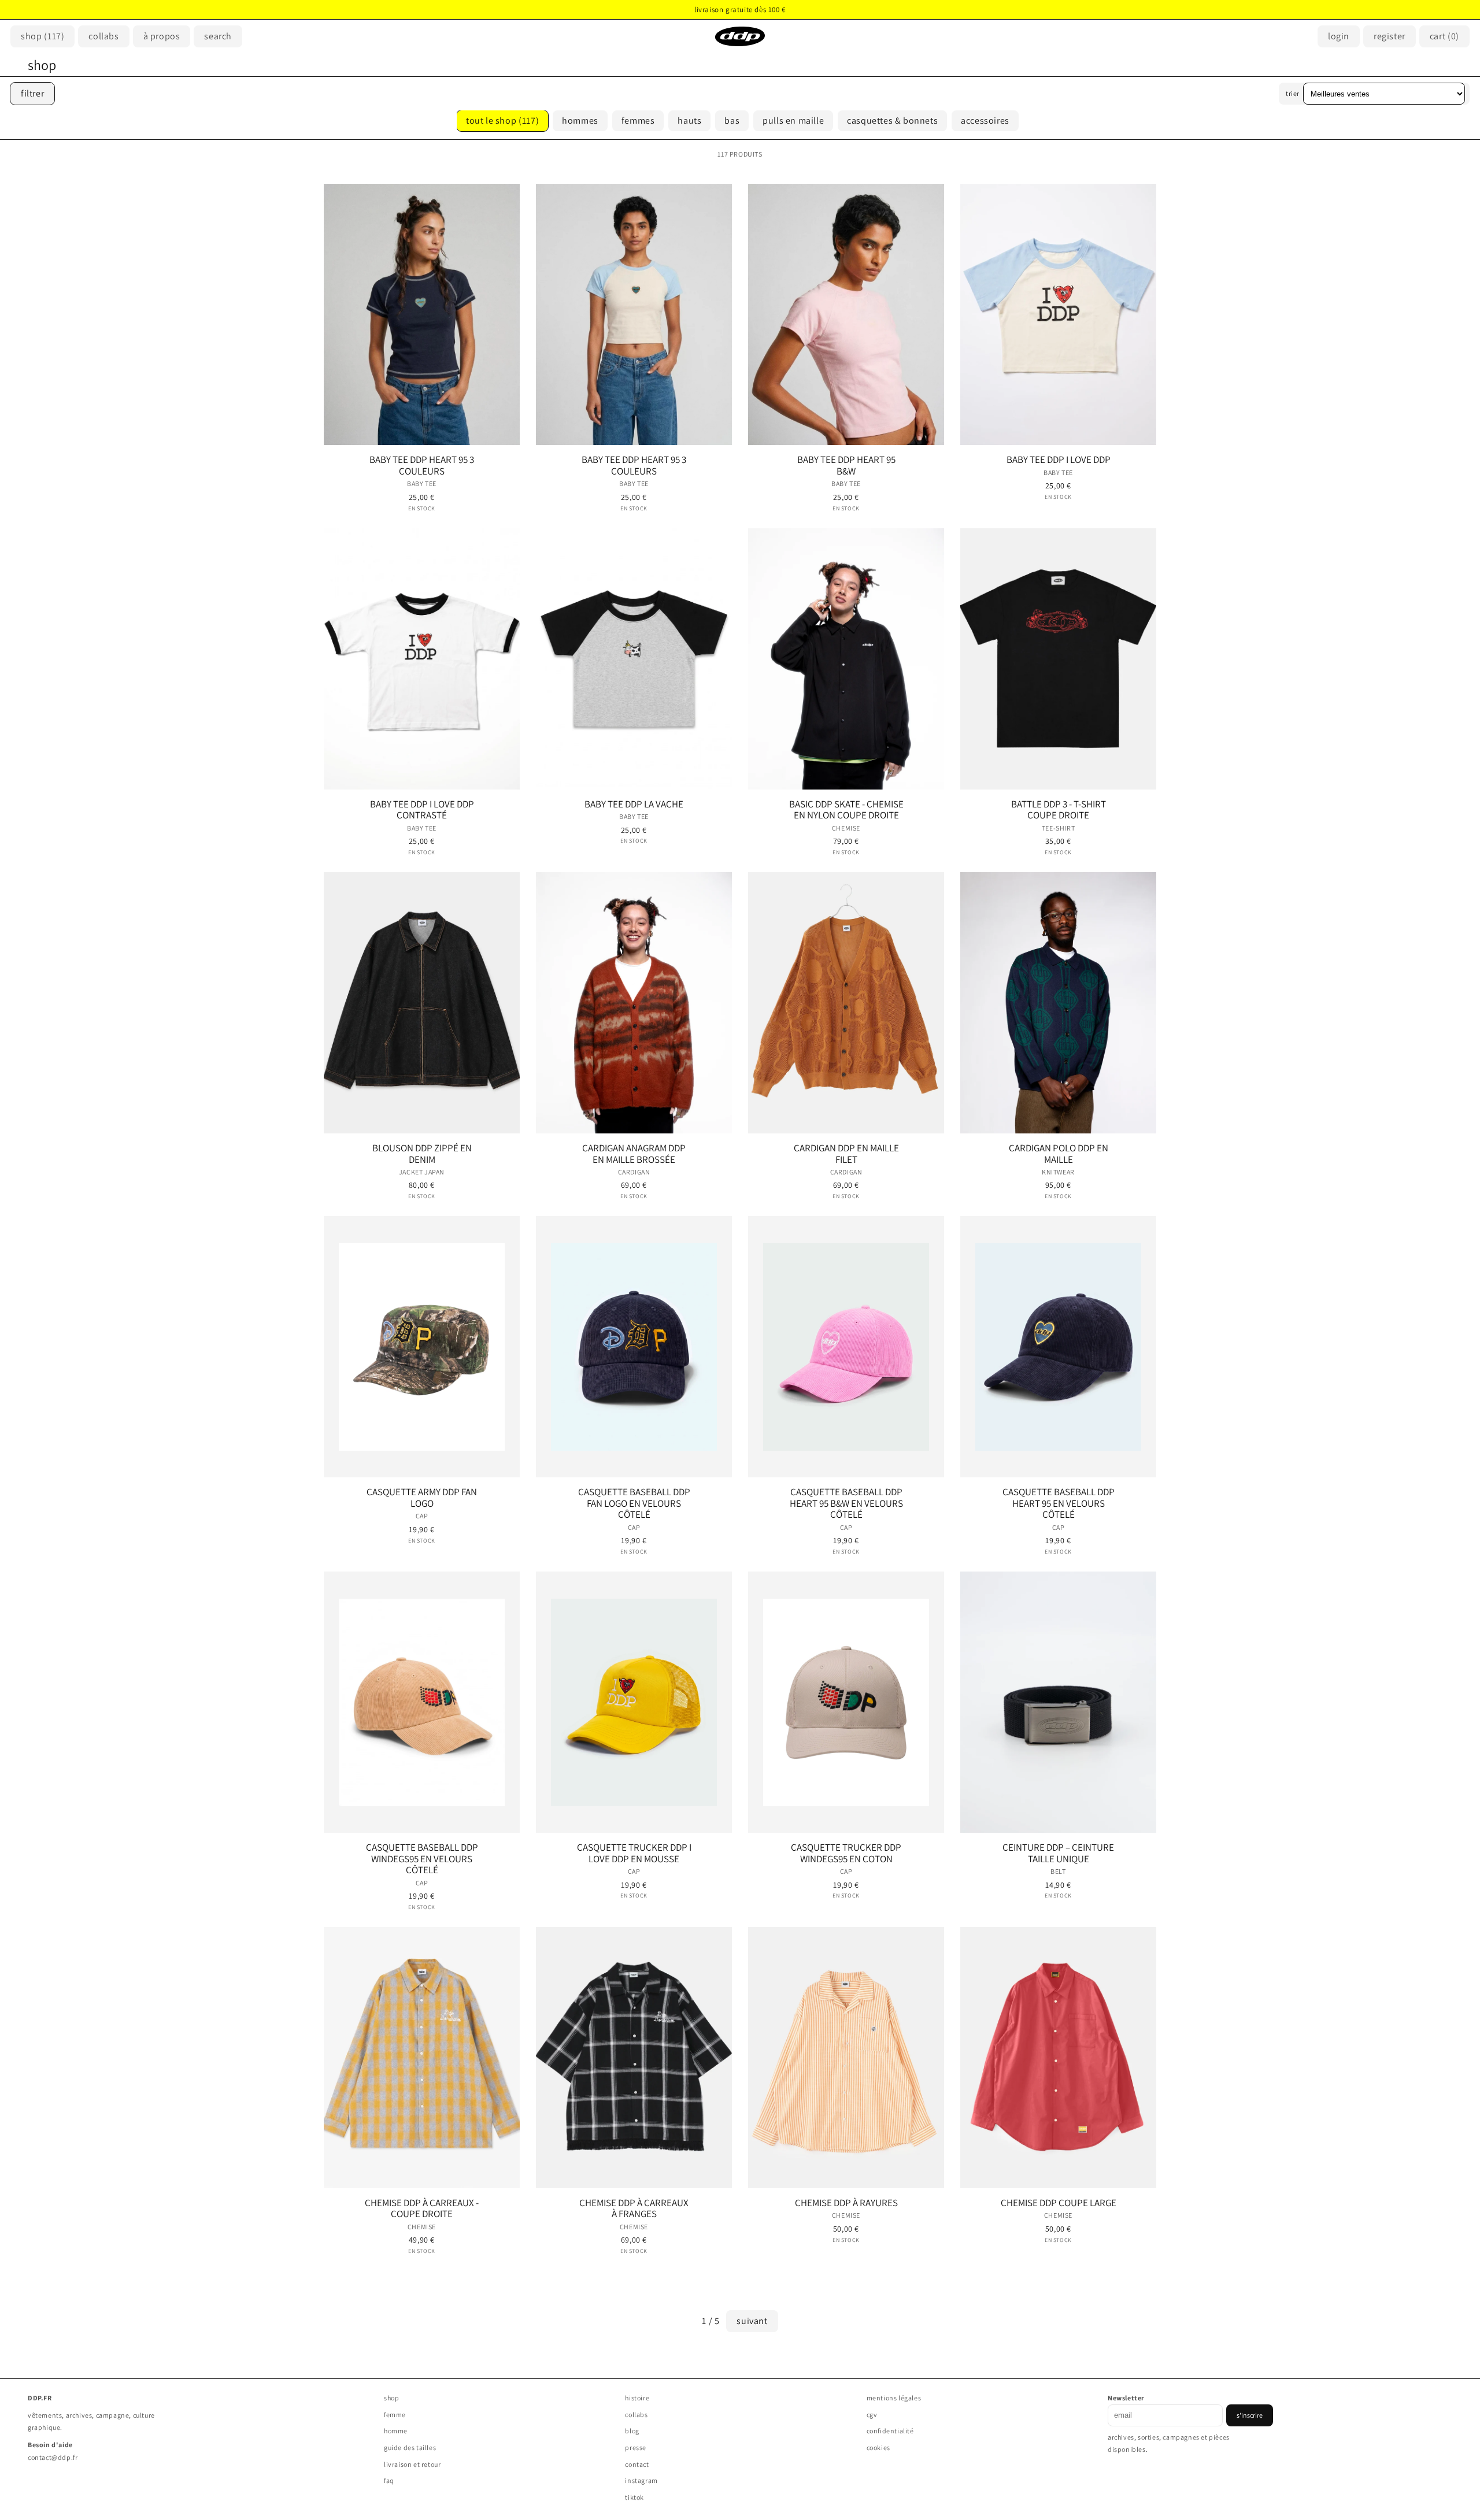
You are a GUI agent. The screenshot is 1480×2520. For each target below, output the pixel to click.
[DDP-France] (740, 36)
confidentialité (890, 2431)
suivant (752, 2321)
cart (1444, 36)
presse (636, 2447)
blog (632, 2431)
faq (389, 2480)
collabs (636, 2415)
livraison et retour (412, 2464)
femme (395, 2415)
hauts (689, 121)
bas (732, 121)
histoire (637, 2398)
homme (396, 2431)
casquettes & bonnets (892, 121)
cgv (872, 2415)
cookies (878, 2447)
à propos (162, 36)
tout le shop (502, 121)
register (1390, 36)
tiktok (634, 2497)
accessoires (985, 121)
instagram (641, 2480)
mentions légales (894, 2398)
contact (637, 2464)
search (218, 36)
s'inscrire (1250, 2415)
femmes (638, 121)
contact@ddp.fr (53, 2457)
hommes (580, 121)
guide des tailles (410, 2447)
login (1339, 36)
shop (42, 36)
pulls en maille (793, 121)
